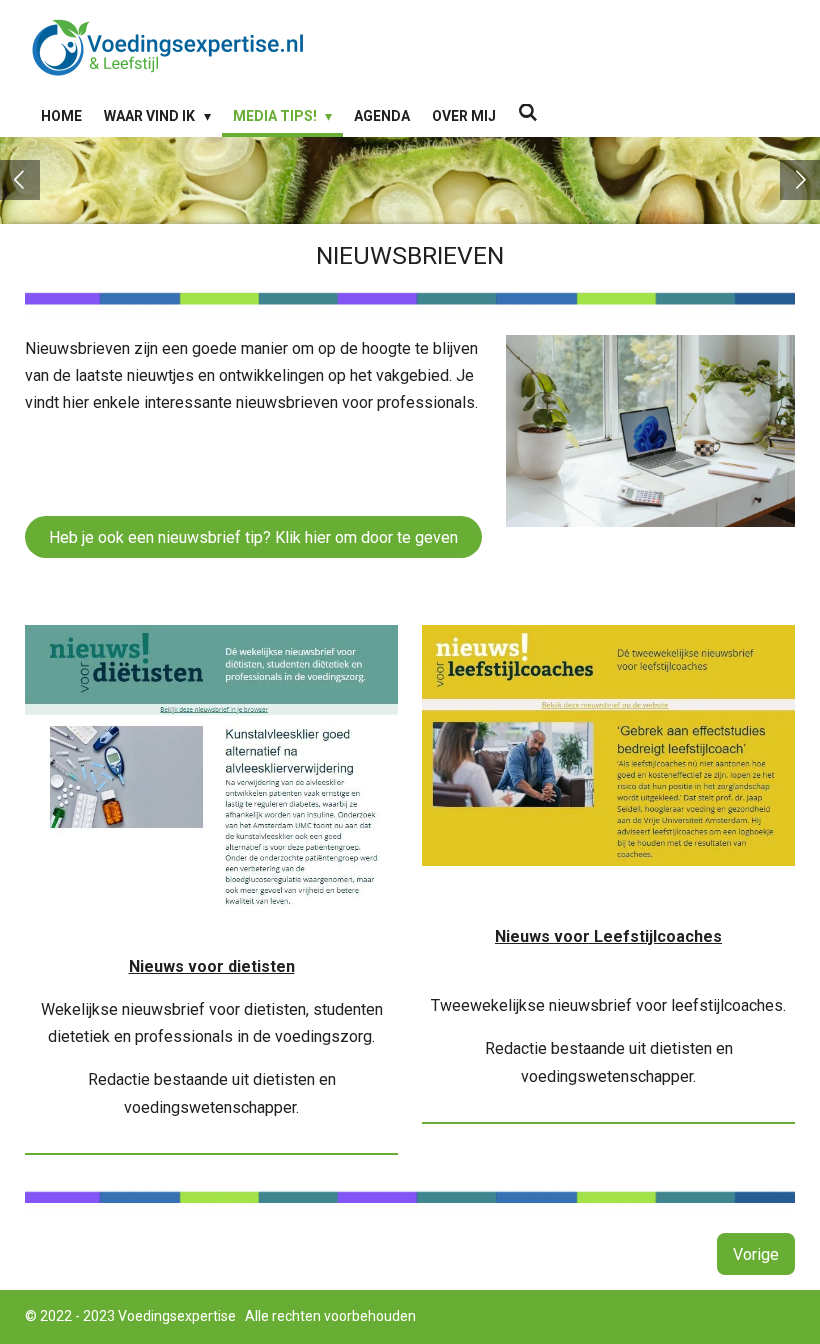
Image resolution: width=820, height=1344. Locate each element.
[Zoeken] (528, 113)
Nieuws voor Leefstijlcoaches (608, 936)
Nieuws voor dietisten (212, 966)
